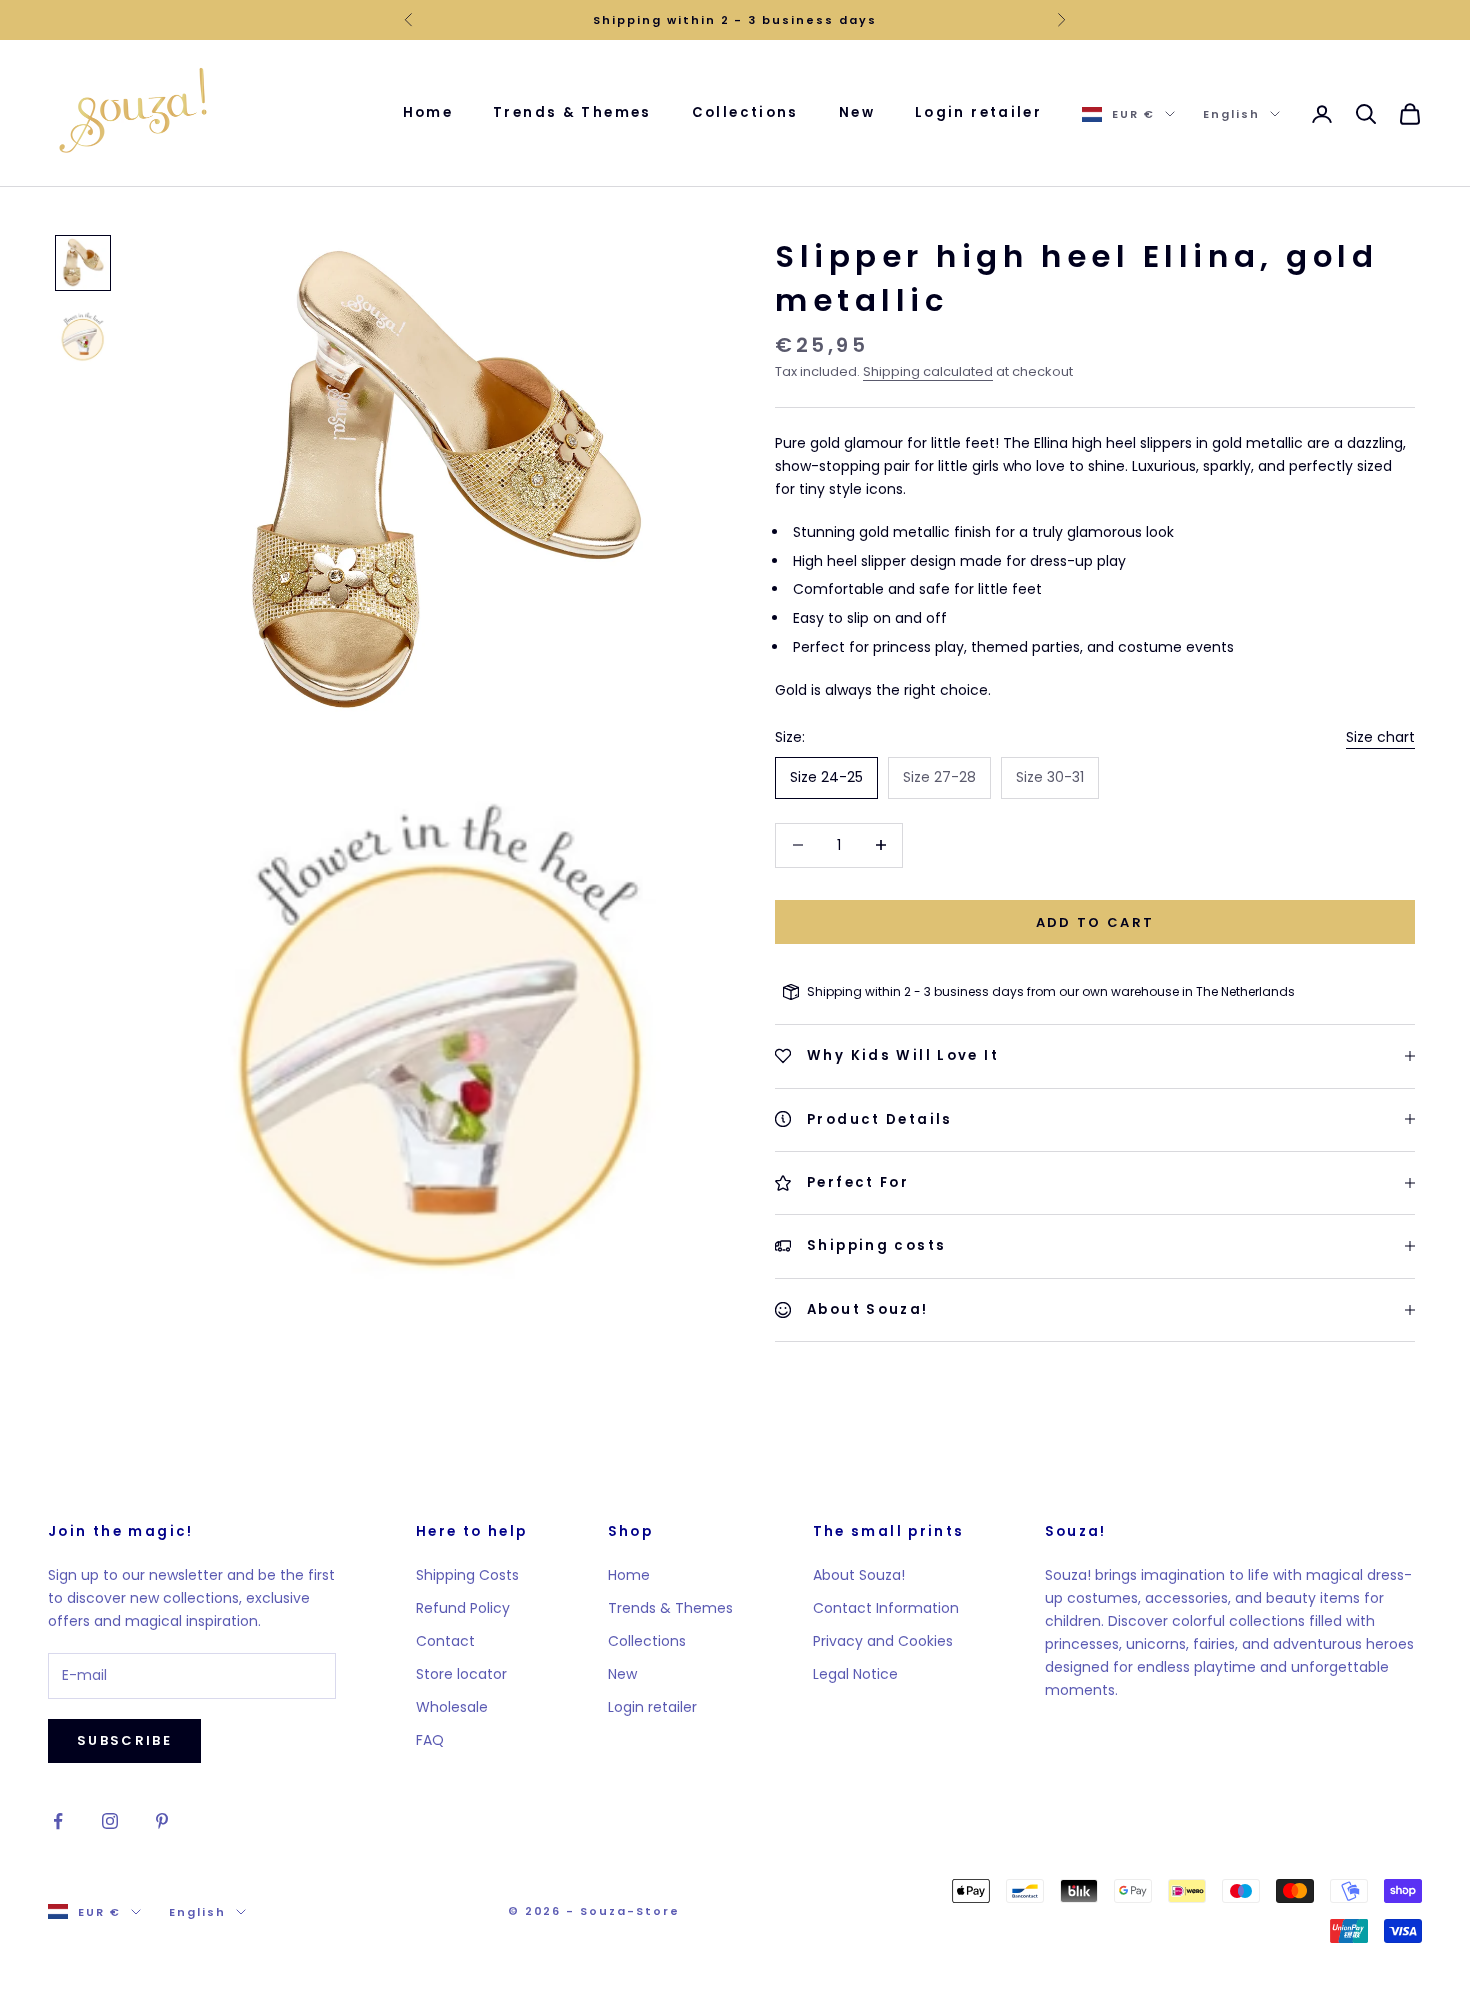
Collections (745, 112)
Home (428, 112)
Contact (445, 1641)
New (857, 112)
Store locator (461, 1674)
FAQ (430, 1740)
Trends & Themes (572, 112)
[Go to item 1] (83, 263)
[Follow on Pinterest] (162, 1821)
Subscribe (124, 1740)
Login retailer (978, 112)
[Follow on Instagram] (110, 1821)
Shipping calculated (928, 371)
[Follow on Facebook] (58, 1821)
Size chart (1380, 737)
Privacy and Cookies (883, 1641)
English (1231, 114)
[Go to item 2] (83, 337)
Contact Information (886, 1608)
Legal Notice (855, 1674)
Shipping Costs (467, 1575)
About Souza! (859, 1575)
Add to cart (1095, 921)
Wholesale (452, 1707)
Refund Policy (463, 1608)
